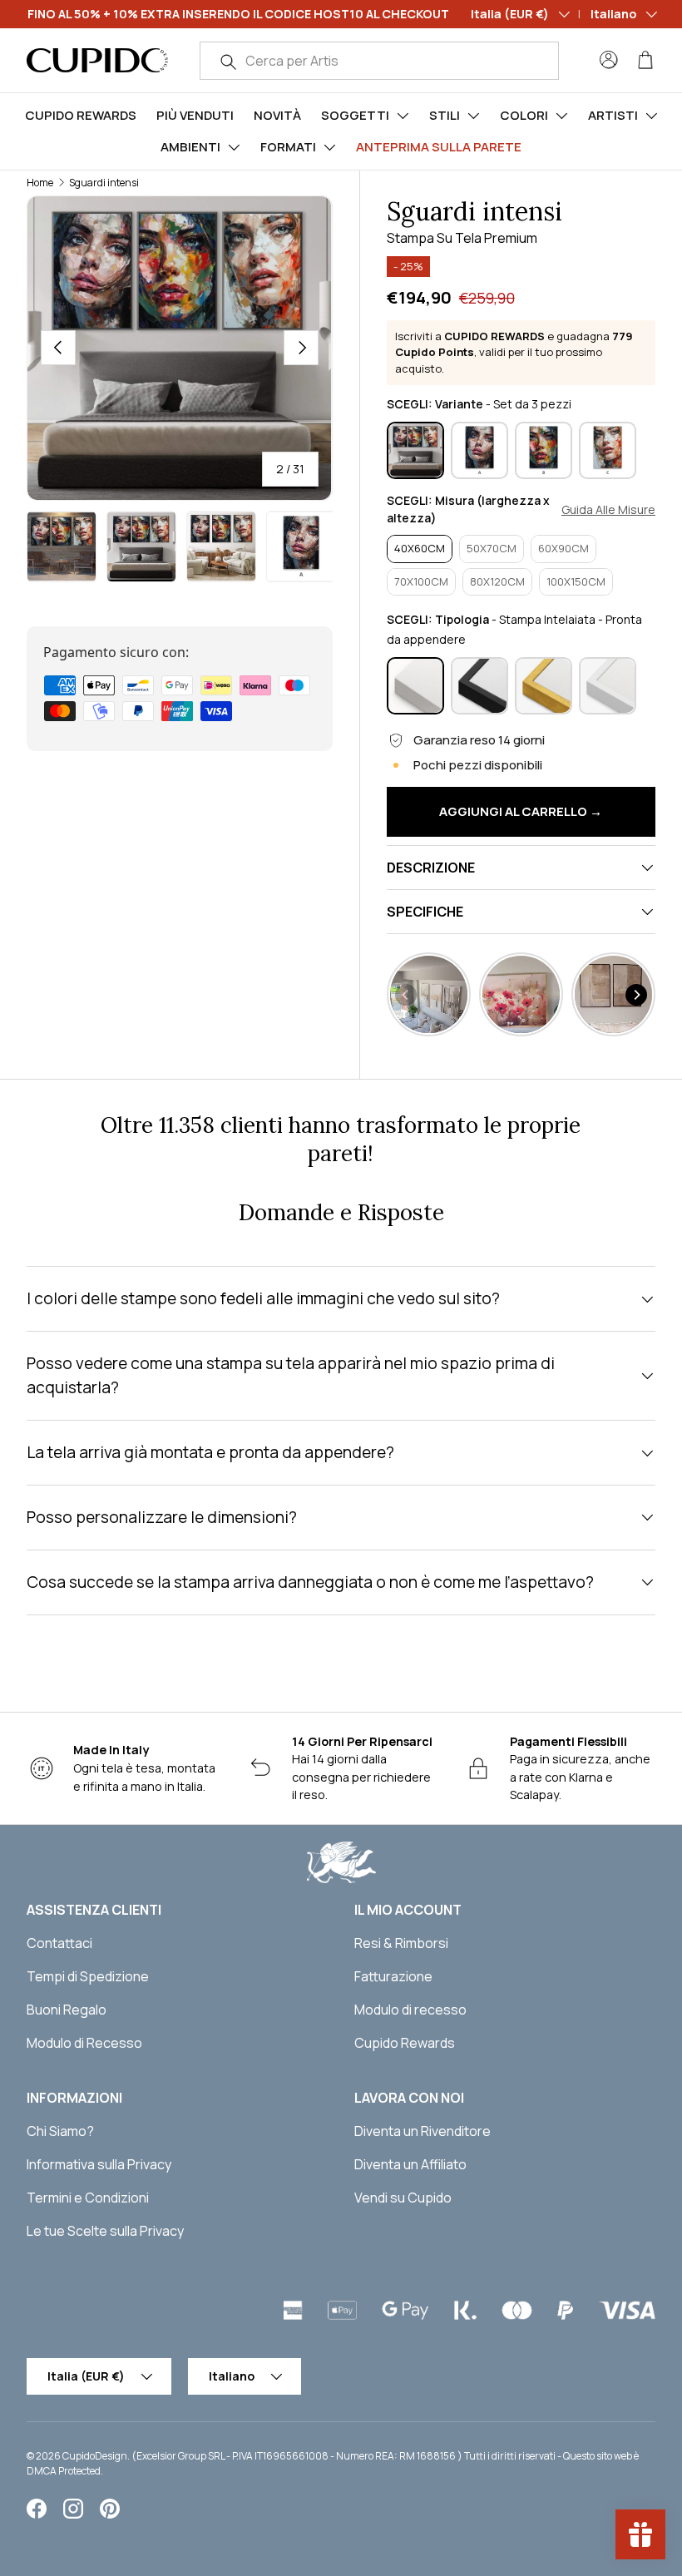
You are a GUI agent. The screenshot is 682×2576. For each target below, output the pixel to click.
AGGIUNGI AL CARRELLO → (521, 811)
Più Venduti (195, 115)
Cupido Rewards (81, 115)
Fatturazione (393, 1976)
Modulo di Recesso (84, 2043)
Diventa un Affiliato (410, 2164)
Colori (524, 115)
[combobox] (379, 61)
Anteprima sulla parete (439, 147)
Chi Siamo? (60, 2131)
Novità (277, 115)
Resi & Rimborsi (401, 1943)
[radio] (415, 450)
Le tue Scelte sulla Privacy (105, 2231)
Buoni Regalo (67, 2010)
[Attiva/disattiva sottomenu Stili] (473, 116)
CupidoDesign (95, 2456)
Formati (288, 147)
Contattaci (59, 1943)
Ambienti (190, 147)
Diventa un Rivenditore (423, 2131)
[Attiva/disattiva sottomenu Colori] (561, 116)
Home (40, 183)
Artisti (613, 115)
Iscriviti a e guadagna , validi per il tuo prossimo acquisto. (514, 352)
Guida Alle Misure (608, 510)
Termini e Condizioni (88, 2198)
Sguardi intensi (104, 183)
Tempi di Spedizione (88, 1976)
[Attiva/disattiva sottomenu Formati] (329, 147)
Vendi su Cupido (403, 2198)
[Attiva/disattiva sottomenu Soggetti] (403, 116)
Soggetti (355, 115)
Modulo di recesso (410, 2010)
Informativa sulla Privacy (99, 2164)
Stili (445, 115)
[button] (645, 60)
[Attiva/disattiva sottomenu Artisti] (651, 116)
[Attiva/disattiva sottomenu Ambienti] (234, 147)
